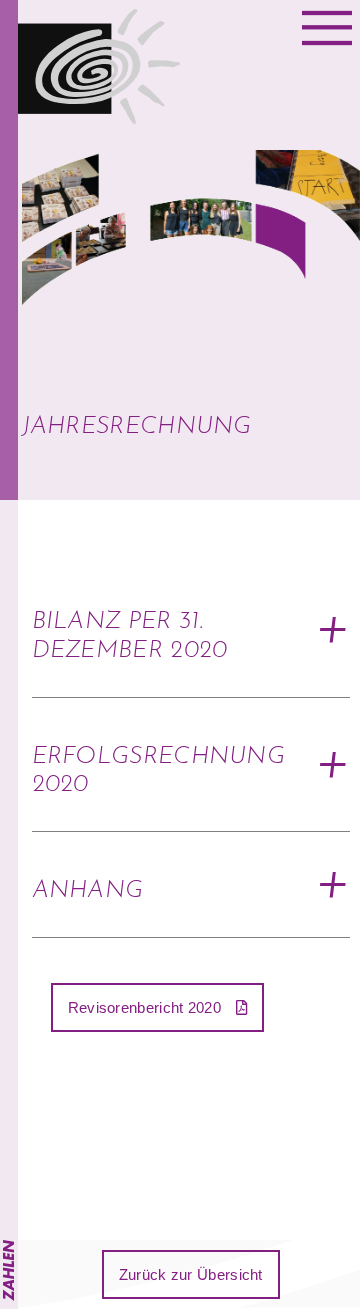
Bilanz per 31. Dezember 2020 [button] (130, 636)
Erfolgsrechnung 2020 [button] (159, 771)
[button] (158, 1007)
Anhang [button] (88, 891)
